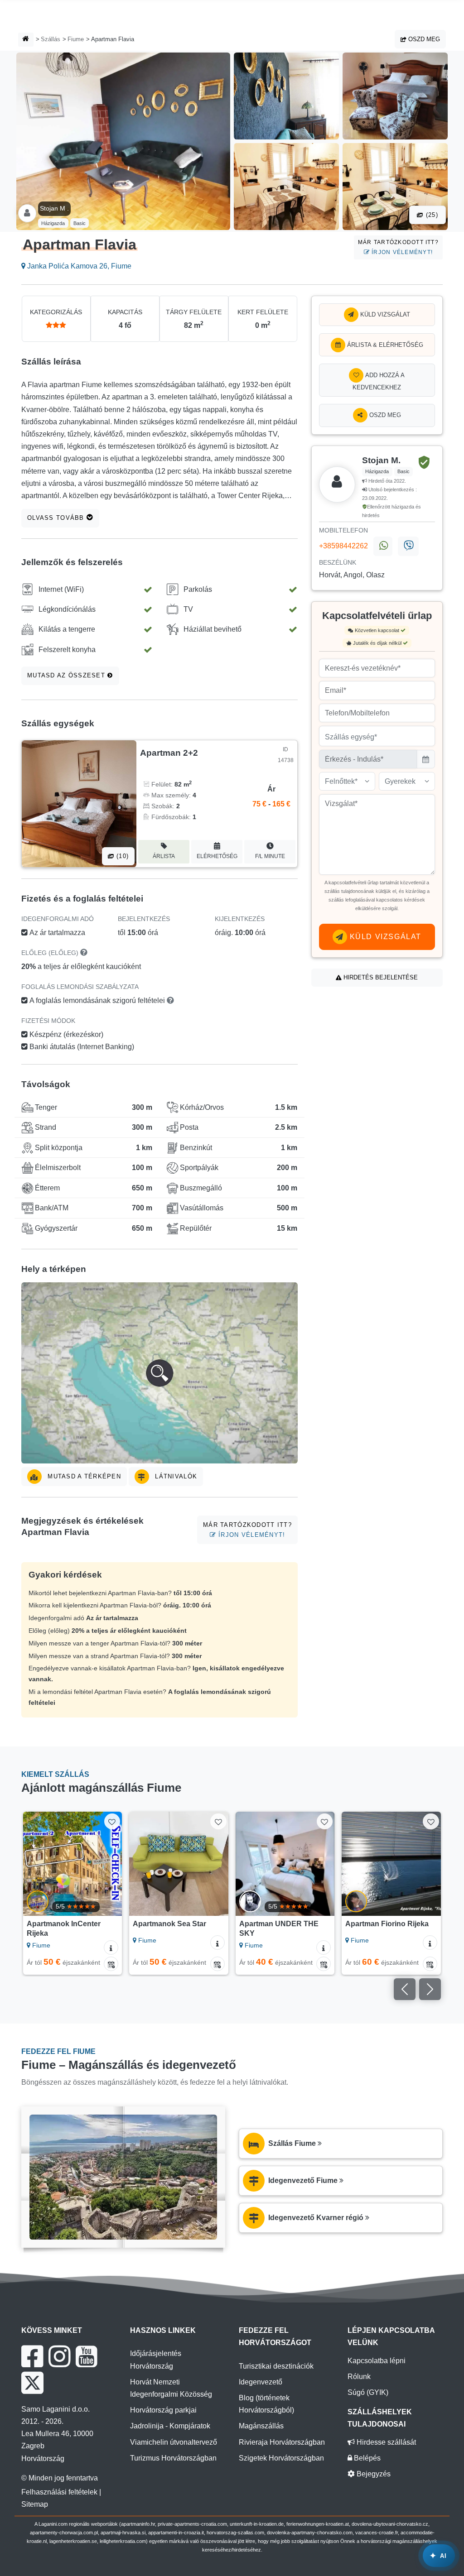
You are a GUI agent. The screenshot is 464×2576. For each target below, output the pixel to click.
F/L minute (270, 856)
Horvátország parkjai (163, 2410)
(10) (121, 856)
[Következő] (111, 1864)
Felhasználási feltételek (59, 2492)
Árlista (164, 856)
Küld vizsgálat (384, 314)
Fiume (76, 39)
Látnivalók (175, 1476)
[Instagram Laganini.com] (59, 2356)
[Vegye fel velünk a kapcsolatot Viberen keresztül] (408, 547)
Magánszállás (261, 2426)
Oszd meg (423, 39)
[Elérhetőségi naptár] (111, 1964)
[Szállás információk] (111, 1948)
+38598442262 (343, 546)
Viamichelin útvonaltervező (174, 2442)
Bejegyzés (373, 2474)
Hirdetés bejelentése (380, 977)
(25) (431, 215)
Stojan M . (54, 208)
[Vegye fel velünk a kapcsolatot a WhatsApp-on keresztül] (383, 547)
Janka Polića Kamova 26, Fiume (78, 266)
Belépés (366, 2458)
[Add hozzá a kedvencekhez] (112, 1821)
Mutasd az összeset (67, 675)
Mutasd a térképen (83, 1476)
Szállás (51, 39)
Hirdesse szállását (385, 2442)
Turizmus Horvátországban (173, 2458)
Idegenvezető (261, 2382)
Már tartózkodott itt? (398, 247)
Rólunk (359, 2377)
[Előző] (34, 1864)
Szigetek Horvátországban (281, 2458)
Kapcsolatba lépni (377, 2361)
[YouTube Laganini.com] (86, 2356)
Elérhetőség (217, 856)
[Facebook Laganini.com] (32, 2356)
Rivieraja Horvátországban (282, 2442)
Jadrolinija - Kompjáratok (170, 2426)
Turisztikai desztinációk (276, 2366)
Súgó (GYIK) (368, 2392)
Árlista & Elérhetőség (384, 345)
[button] (159, 1373)
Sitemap (35, 2504)
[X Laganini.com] (32, 2383)
